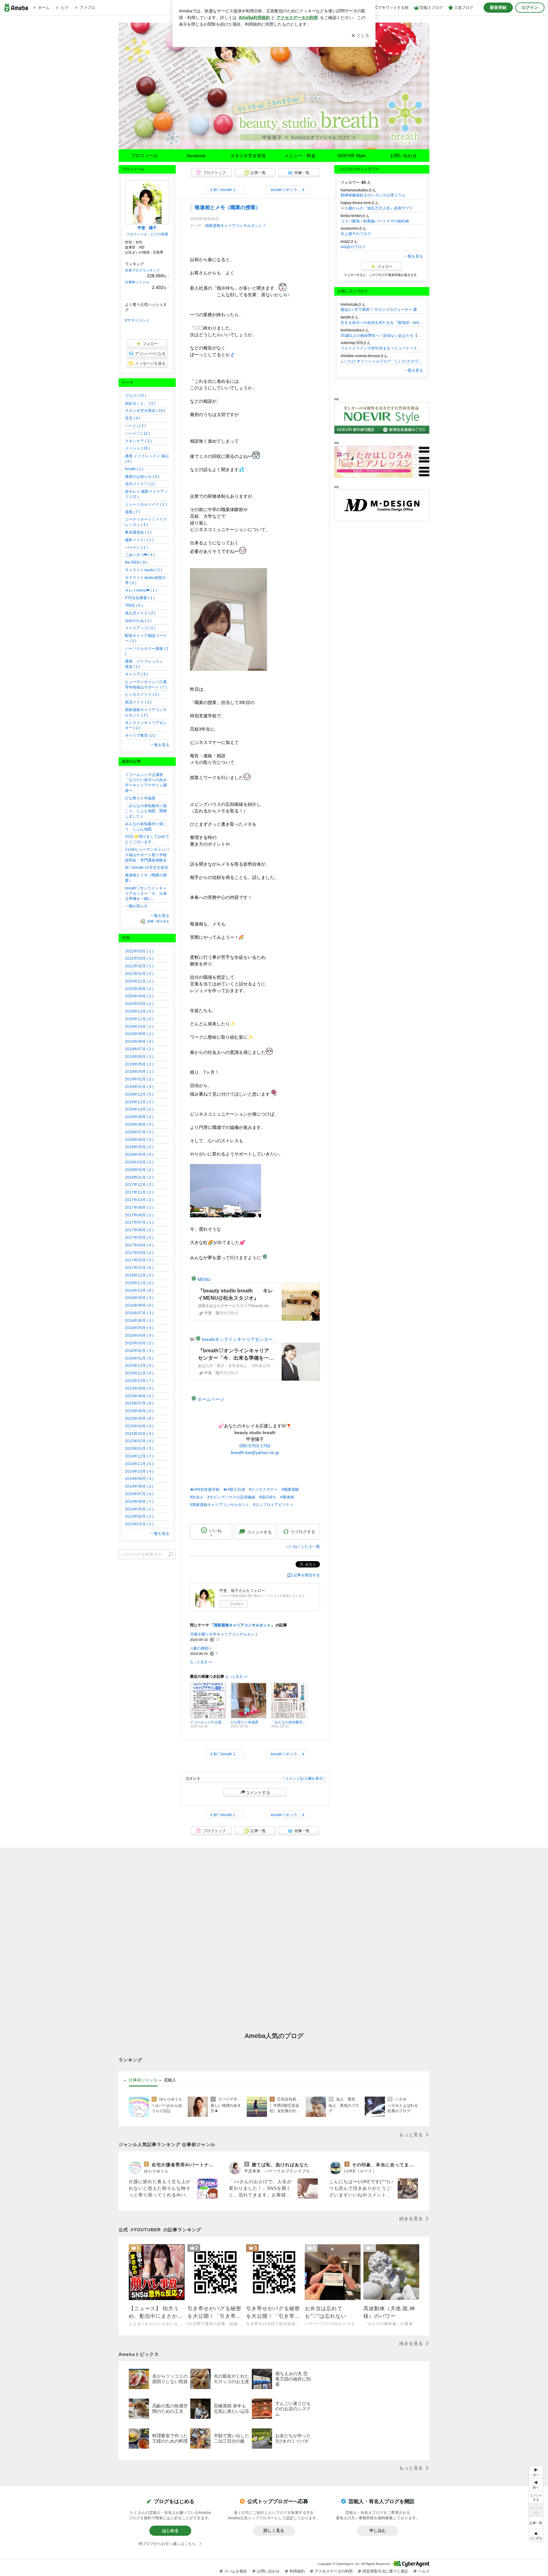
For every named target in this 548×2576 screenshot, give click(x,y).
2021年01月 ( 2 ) (139, 974)
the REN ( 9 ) (136, 562)
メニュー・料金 (300, 156)
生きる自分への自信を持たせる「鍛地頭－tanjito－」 (382, 323)
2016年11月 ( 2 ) (139, 1283)
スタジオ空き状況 (248, 156)
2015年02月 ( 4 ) (139, 1441)
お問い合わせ (403, 156)
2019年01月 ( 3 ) (139, 1087)
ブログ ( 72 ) (136, 396)
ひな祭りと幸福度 (140, 798)
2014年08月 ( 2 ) (139, 1486)
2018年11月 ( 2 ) (139, 1102)
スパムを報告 (236, 2571)
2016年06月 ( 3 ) (139, 1321)
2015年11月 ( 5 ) (139, 1373)
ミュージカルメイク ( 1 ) (146, 504)
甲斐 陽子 (147, 228)
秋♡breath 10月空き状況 (147, 868)
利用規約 (297, 2571)
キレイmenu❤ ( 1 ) (141, 590)
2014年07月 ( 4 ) (139, 1494)
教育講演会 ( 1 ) (138, 532)
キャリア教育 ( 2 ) (140, 735)
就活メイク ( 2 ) (138, 702)
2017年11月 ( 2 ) (139, 1192)
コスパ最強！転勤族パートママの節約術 (375, 221)
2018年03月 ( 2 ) (139, 1162)
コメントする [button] (259, 1532)
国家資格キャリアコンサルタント (234, 226)
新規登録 (498, 7)
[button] (536, 2535)
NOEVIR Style (352, 156)
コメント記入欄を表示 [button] (304, 1778)
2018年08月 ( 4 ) (139, 1125)
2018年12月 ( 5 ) (139, 1094)
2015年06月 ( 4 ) (139, 1411)
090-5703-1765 (255, 1446)
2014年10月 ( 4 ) (139, 1471)
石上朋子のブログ (356, 234)
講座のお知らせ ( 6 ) (142, 477)
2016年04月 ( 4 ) (139, 1336)
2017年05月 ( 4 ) (139, 1238)
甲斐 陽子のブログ (274, 89)
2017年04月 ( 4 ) (139, 1245)
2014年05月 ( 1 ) (139, 1509)
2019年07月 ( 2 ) (139, 1049)
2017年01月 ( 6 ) (139, 1268)
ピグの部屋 (159, 234)
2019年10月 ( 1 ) (139, 1027)
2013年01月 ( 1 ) (139, 1524)
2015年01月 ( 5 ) (139, 1449)
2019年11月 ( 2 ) (139, 1019)
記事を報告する (307, 1575)
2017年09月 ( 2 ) (139, 1208)
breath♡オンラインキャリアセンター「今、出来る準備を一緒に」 (146, 894)
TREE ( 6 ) (134, 606)
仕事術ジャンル (137, 282)
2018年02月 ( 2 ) (139, 1170)
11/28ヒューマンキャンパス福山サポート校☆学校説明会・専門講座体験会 (147, 855)
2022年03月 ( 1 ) (139, 951)
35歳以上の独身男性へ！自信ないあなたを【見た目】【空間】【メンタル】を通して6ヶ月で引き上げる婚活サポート (382, 336)
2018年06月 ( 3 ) (139, 1140)
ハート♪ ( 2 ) (135, 426)
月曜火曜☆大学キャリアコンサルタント (224, 1634)
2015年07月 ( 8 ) (139, 1403)
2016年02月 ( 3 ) (139, 1351)
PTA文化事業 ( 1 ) (140, 598)
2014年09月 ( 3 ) (139, 1479)
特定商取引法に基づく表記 (385, 2571)
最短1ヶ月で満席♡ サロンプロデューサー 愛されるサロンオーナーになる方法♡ (382, 310)
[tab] (143, 2080)
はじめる (170, 2531)
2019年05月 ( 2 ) (139, 1064)
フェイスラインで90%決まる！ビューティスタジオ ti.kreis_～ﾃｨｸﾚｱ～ (382, 348)
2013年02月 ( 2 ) (139, 1516)
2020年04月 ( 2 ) (139, 996)
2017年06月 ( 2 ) (139, 1230)
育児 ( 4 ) (133, 418)
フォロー (237, 1604)
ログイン (530, 7)
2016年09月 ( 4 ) (139, 1298)
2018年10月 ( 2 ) (139, 1109)
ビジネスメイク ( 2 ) (142, 695)
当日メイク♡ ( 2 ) (140, 484)
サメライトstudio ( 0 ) (144, 570)
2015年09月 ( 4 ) (139, 1388)
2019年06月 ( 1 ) (139, 1057)
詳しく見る (274, 2531)
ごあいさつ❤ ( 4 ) (140, 555)
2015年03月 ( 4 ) (139, 1434)
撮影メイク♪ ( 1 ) (139, 540)
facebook (196, 156)
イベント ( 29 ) (137, 448)
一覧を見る (414, 256)
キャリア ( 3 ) (136, 674)
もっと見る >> (201, 1662)
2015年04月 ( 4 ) (139, 1426)
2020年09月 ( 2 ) (139, 989)
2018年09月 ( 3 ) (139, 1117)
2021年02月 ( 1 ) (139, 966)
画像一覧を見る (158, 921)
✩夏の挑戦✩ (201, 1648)
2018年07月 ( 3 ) (139, 1132)
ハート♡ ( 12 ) (137, 433)
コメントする (258, 1792)
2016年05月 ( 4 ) (139, 1328)
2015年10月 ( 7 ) (139, 1381)
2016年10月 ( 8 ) (139, 1291)
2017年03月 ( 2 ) (139, 1253)
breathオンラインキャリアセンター (237, 1339)
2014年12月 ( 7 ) (139, 1456)
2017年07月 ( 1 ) (139, 1222)
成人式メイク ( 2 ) (140, 613)
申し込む (378, 2531)
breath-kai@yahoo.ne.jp (255, 1452)
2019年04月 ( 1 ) (139, 1072)
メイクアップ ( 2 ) (140, 628)
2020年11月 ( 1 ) (139, 981)
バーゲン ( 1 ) (136, 548)
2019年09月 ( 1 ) (139, 1034)
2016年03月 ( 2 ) (139, 1343)
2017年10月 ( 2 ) (139, 1200)
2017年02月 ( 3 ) (139, 1260)
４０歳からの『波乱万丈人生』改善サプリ (377, 208)
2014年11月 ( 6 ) (139, 1464)
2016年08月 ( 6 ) (139, 1305)
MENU (204, 1279)
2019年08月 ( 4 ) (139, 1041)
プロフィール (145, 156)
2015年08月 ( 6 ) (139, 1396)
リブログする (303, 1532)
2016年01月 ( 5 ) (139, 1358)
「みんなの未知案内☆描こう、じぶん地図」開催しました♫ (146, 811)
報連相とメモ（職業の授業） (228, 207)
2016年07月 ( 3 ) (139, 1313)
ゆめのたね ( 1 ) (138, 621)
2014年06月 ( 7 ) (139, 1502)
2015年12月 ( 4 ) (139, 1366)
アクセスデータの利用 (334, 2571)
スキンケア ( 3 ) (138, 441)
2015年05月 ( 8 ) (139, 1419)
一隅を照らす (136, 906)
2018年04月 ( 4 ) (139, 1155)
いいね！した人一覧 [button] (303, 1547)
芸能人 (170, 2080)
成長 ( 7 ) (133, 512)
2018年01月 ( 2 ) (139, 1177)
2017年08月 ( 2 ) (139, 1215)
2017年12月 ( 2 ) (139, 1185)
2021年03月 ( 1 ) (139, 958)
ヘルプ (424, 2571)
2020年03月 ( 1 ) (139, 1004)
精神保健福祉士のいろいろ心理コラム (373, 195)
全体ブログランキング (142, 270)
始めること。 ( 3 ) (140, 403)
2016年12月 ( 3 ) (139, 1275)
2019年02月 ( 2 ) (139, 1079)
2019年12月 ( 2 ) (139, 1011)
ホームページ (211, 1399)
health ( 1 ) (134, 469)
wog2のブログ (353, 247)
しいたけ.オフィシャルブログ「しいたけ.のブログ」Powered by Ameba (382, 361)
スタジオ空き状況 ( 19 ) (145, 411)
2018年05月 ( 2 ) (139, 1147)
